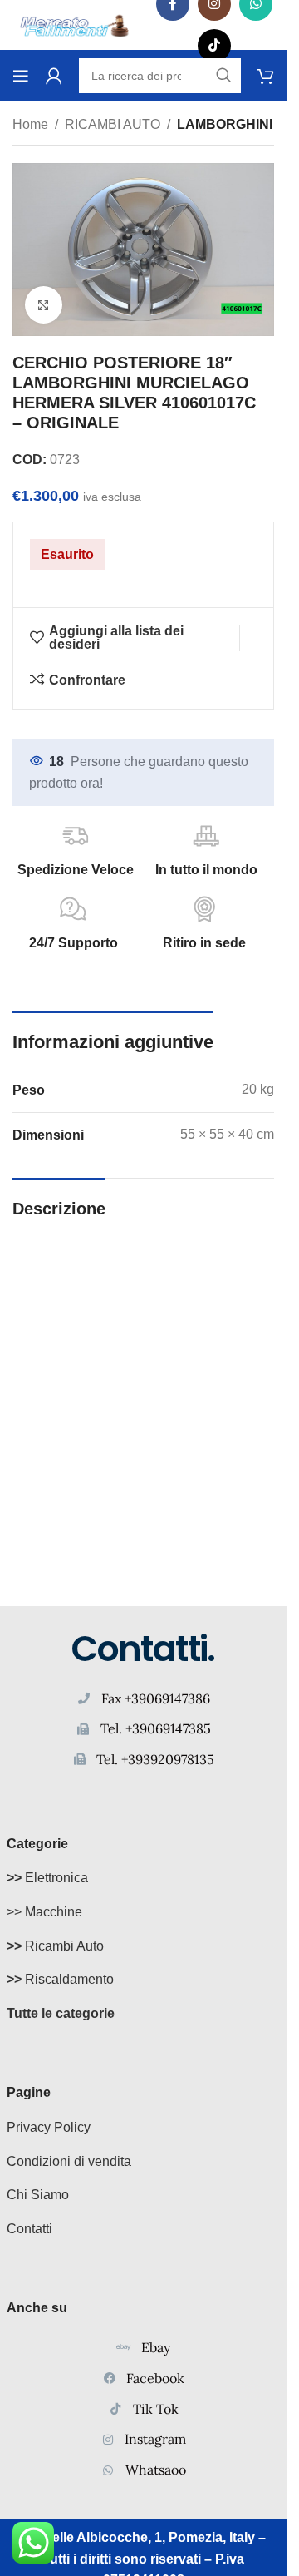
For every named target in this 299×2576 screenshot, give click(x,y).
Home (30, 124)
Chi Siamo (38, 2195)
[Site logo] (75, 24)
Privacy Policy (49, 2127)
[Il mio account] (54, 76)
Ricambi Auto (55, 1946)
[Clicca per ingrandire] (44, 305)
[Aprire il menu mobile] (21, 76)
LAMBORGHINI (225, 124)
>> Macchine (44, 1912)
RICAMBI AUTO (113, 124)
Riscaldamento (60, 1979)
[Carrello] (266, 76)
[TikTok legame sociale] (214, 46)
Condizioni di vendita (69, 2161)
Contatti (29, 2229)
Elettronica (47, 1878)
